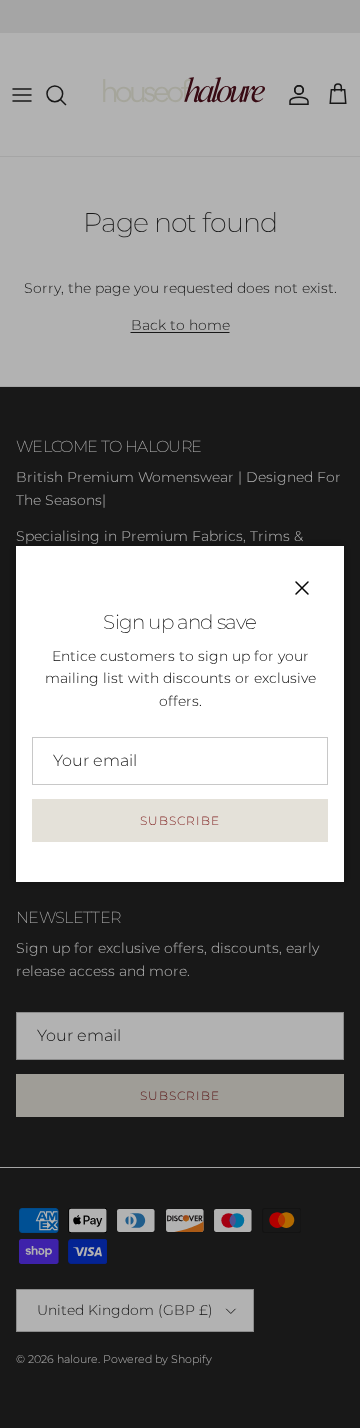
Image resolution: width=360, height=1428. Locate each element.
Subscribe (180, 820)
